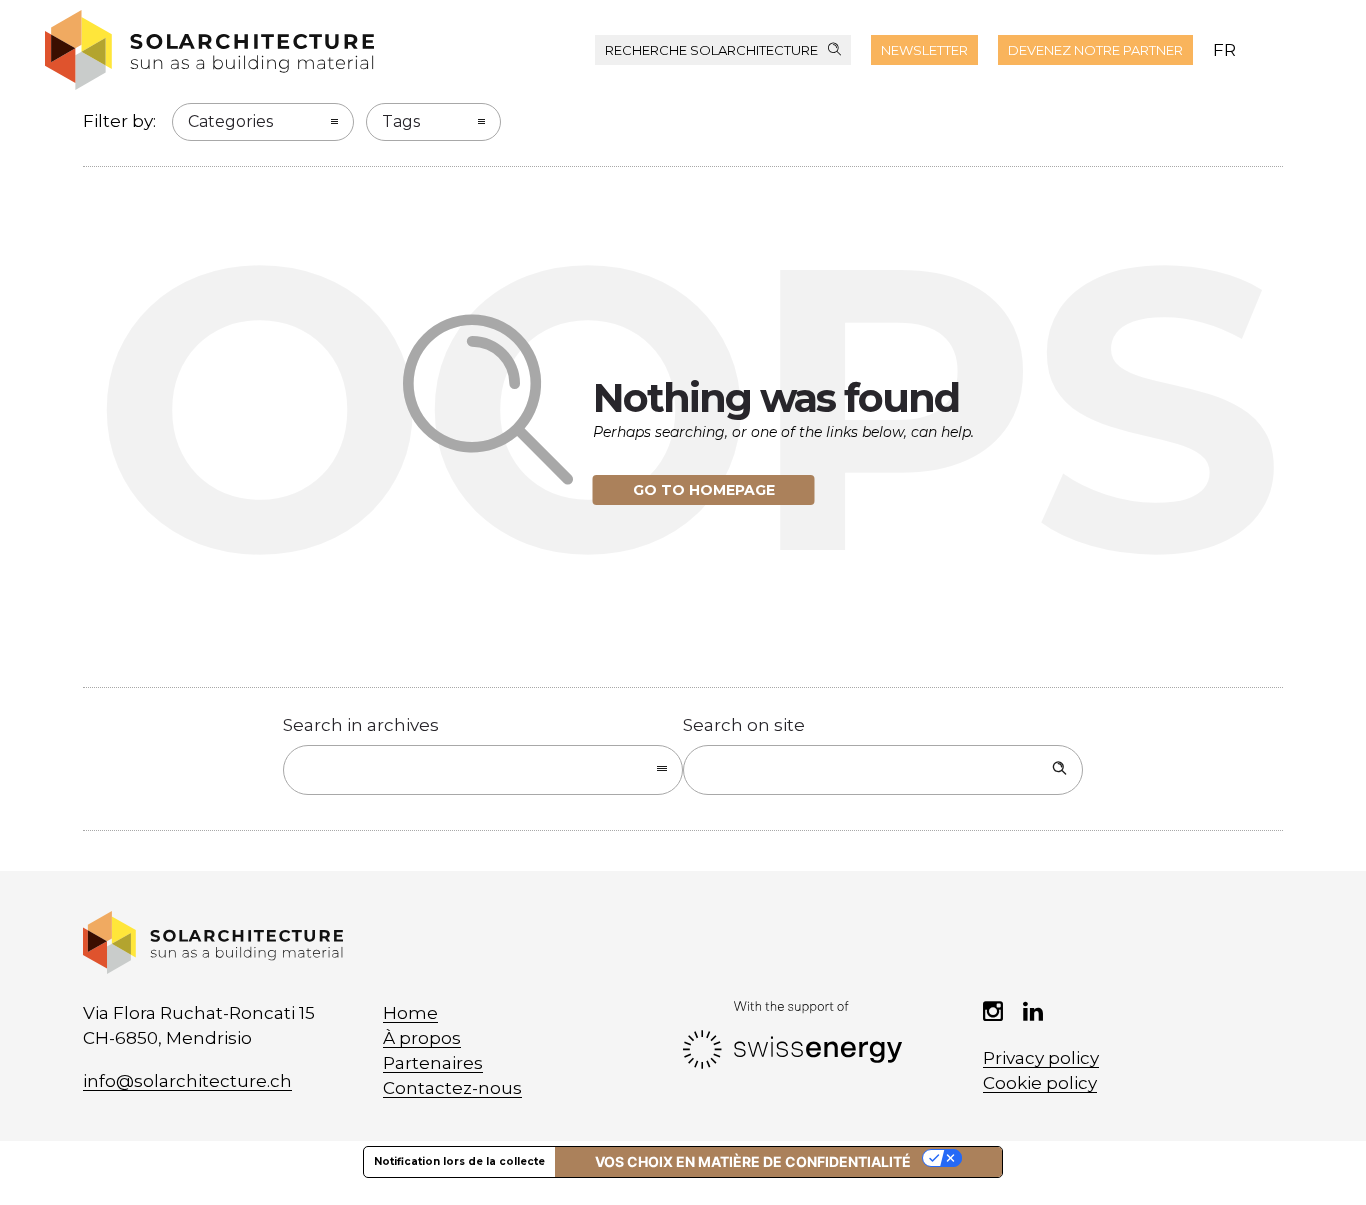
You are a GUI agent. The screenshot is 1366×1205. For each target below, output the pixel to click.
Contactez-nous (452, 1088)
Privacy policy (1041, 1058)
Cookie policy (1040, 1083)
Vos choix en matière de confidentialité (753, 1161)
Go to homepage (704, 490)
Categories (230, 121)
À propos (422, 1038)
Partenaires (433, 1063)
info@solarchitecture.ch (187, 1081)
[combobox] (483, 770)
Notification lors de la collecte (459, 1161)
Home (410, 1013)
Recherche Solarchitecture (711, 50)
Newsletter (924, 50)
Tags (401, 121)
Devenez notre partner (1095, 50)
